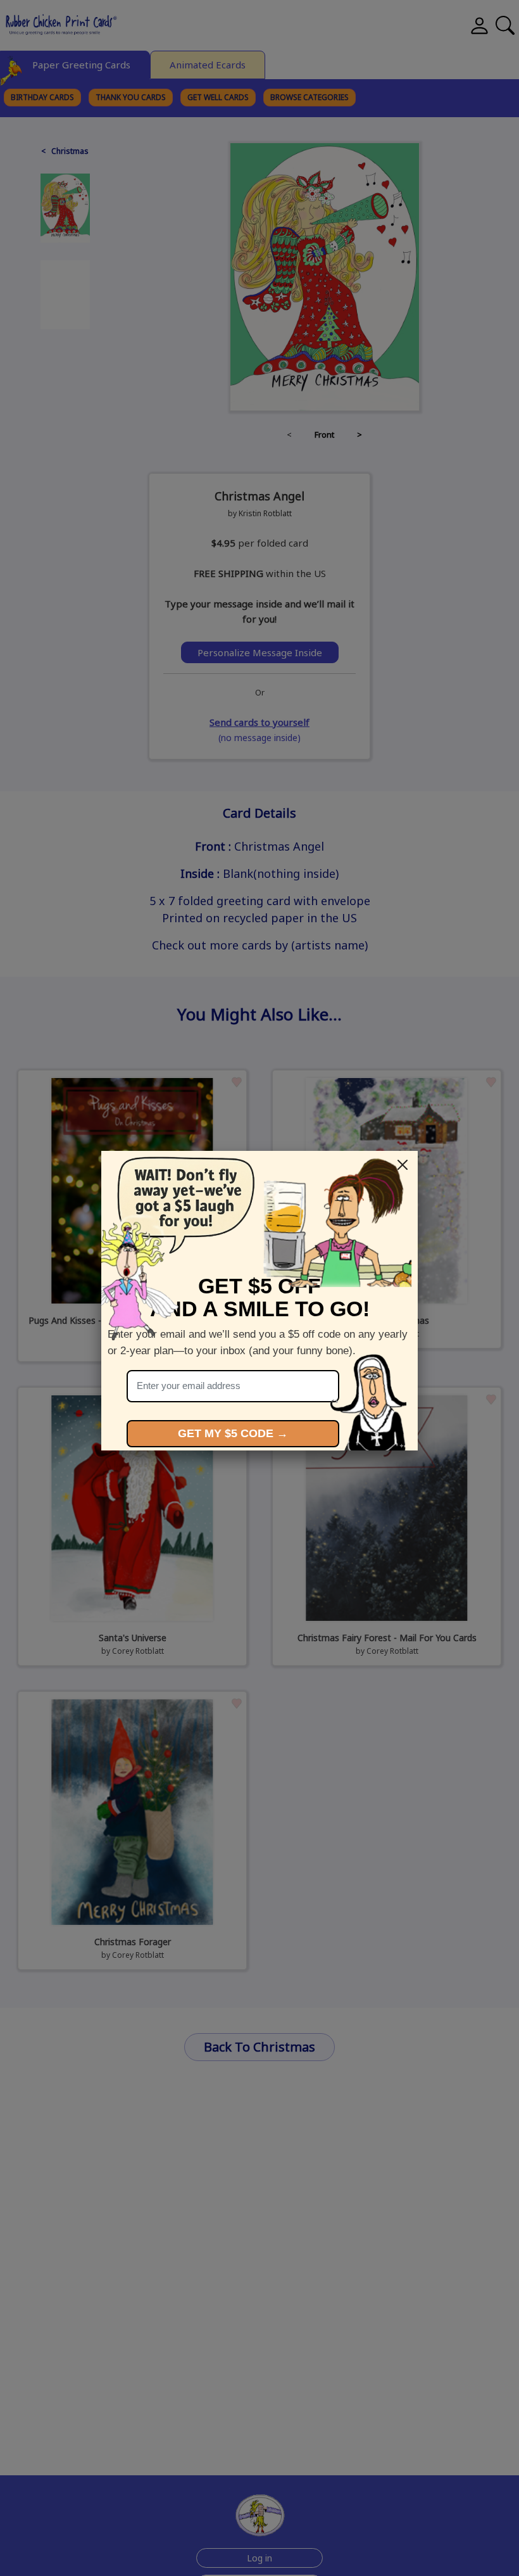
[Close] (403, 1165)
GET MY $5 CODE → (233, 1433)
